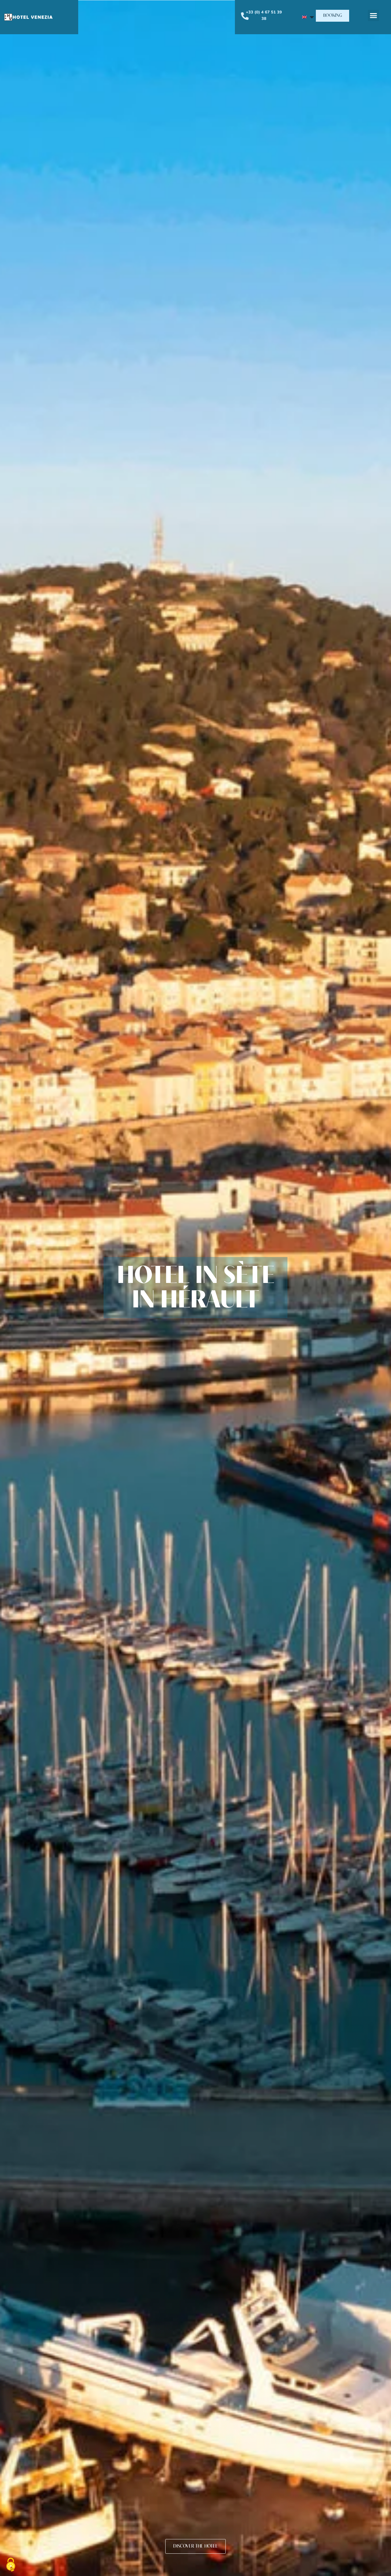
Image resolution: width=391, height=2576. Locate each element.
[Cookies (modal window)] (11, 2565)
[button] (333, 16)
